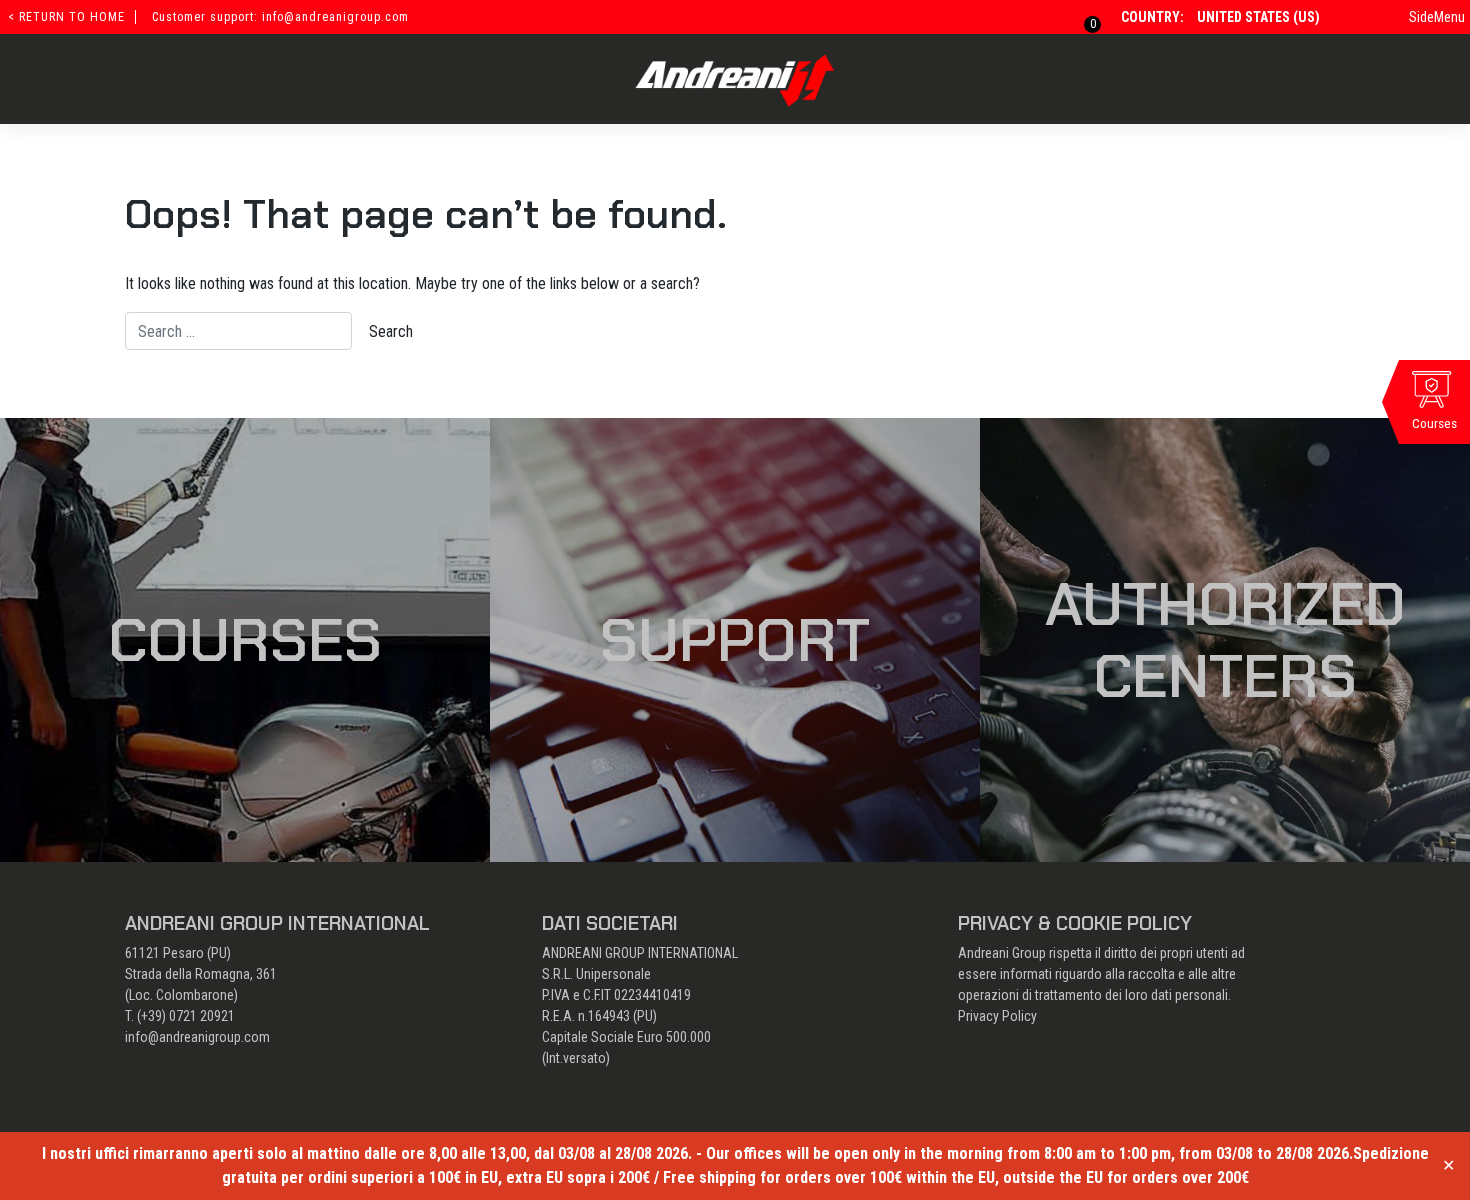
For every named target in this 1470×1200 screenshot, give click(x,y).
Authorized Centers (1225, 640)
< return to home (66, 17)
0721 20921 (202, 1016)
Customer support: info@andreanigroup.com (280, 17)
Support (735, 640)
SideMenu (1437, 17)
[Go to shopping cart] (1080, 17)
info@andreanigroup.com (197, 1037)
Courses (245, 640)
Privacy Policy (997, 1016)
